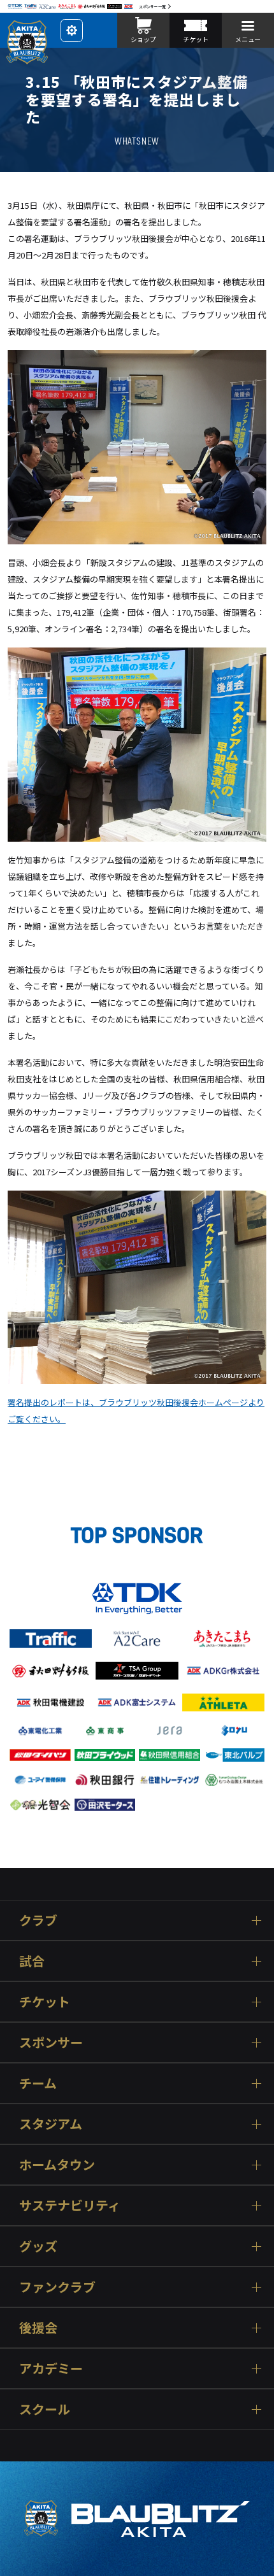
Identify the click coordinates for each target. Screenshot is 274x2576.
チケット (45, 2001)
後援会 (38, 2327)
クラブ (38, 1920)
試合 (32, 1961)
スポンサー (51, 2042)
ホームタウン (57, 2164)
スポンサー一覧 (152, 7)
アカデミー (51, 2368)
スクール (45, 2409)
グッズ (38, 2246)
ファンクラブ (57, 2287)
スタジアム (51, 2124)
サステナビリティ (70, 2205)
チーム (38, 2083)
